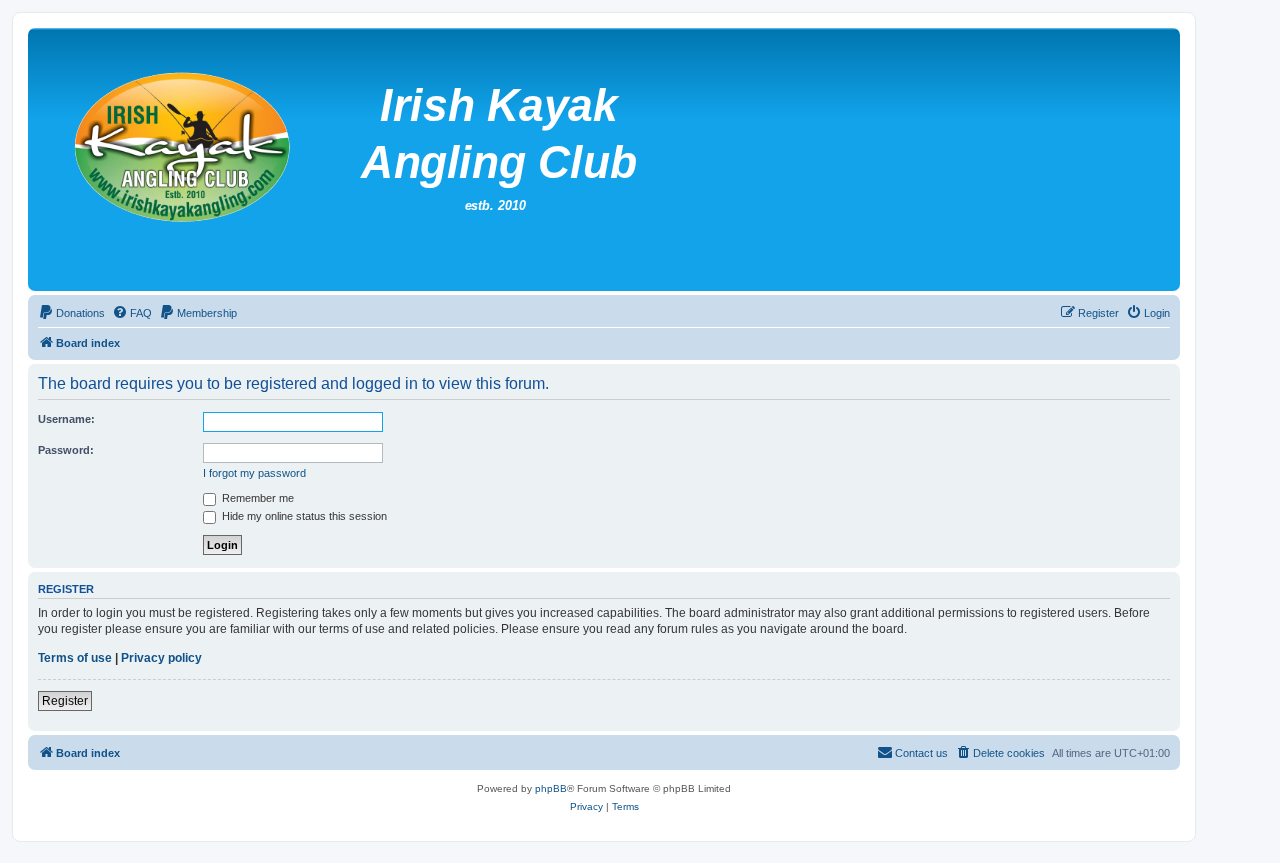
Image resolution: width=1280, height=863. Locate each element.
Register (65, 701)
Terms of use (75, 658)
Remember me (256, 498)
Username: (66, 419)
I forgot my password (254, 473)
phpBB (551, 788)
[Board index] (519, 159)
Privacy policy (161, 658)
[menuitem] (71, 313)
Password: (66, 450)
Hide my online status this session (303, 516)
